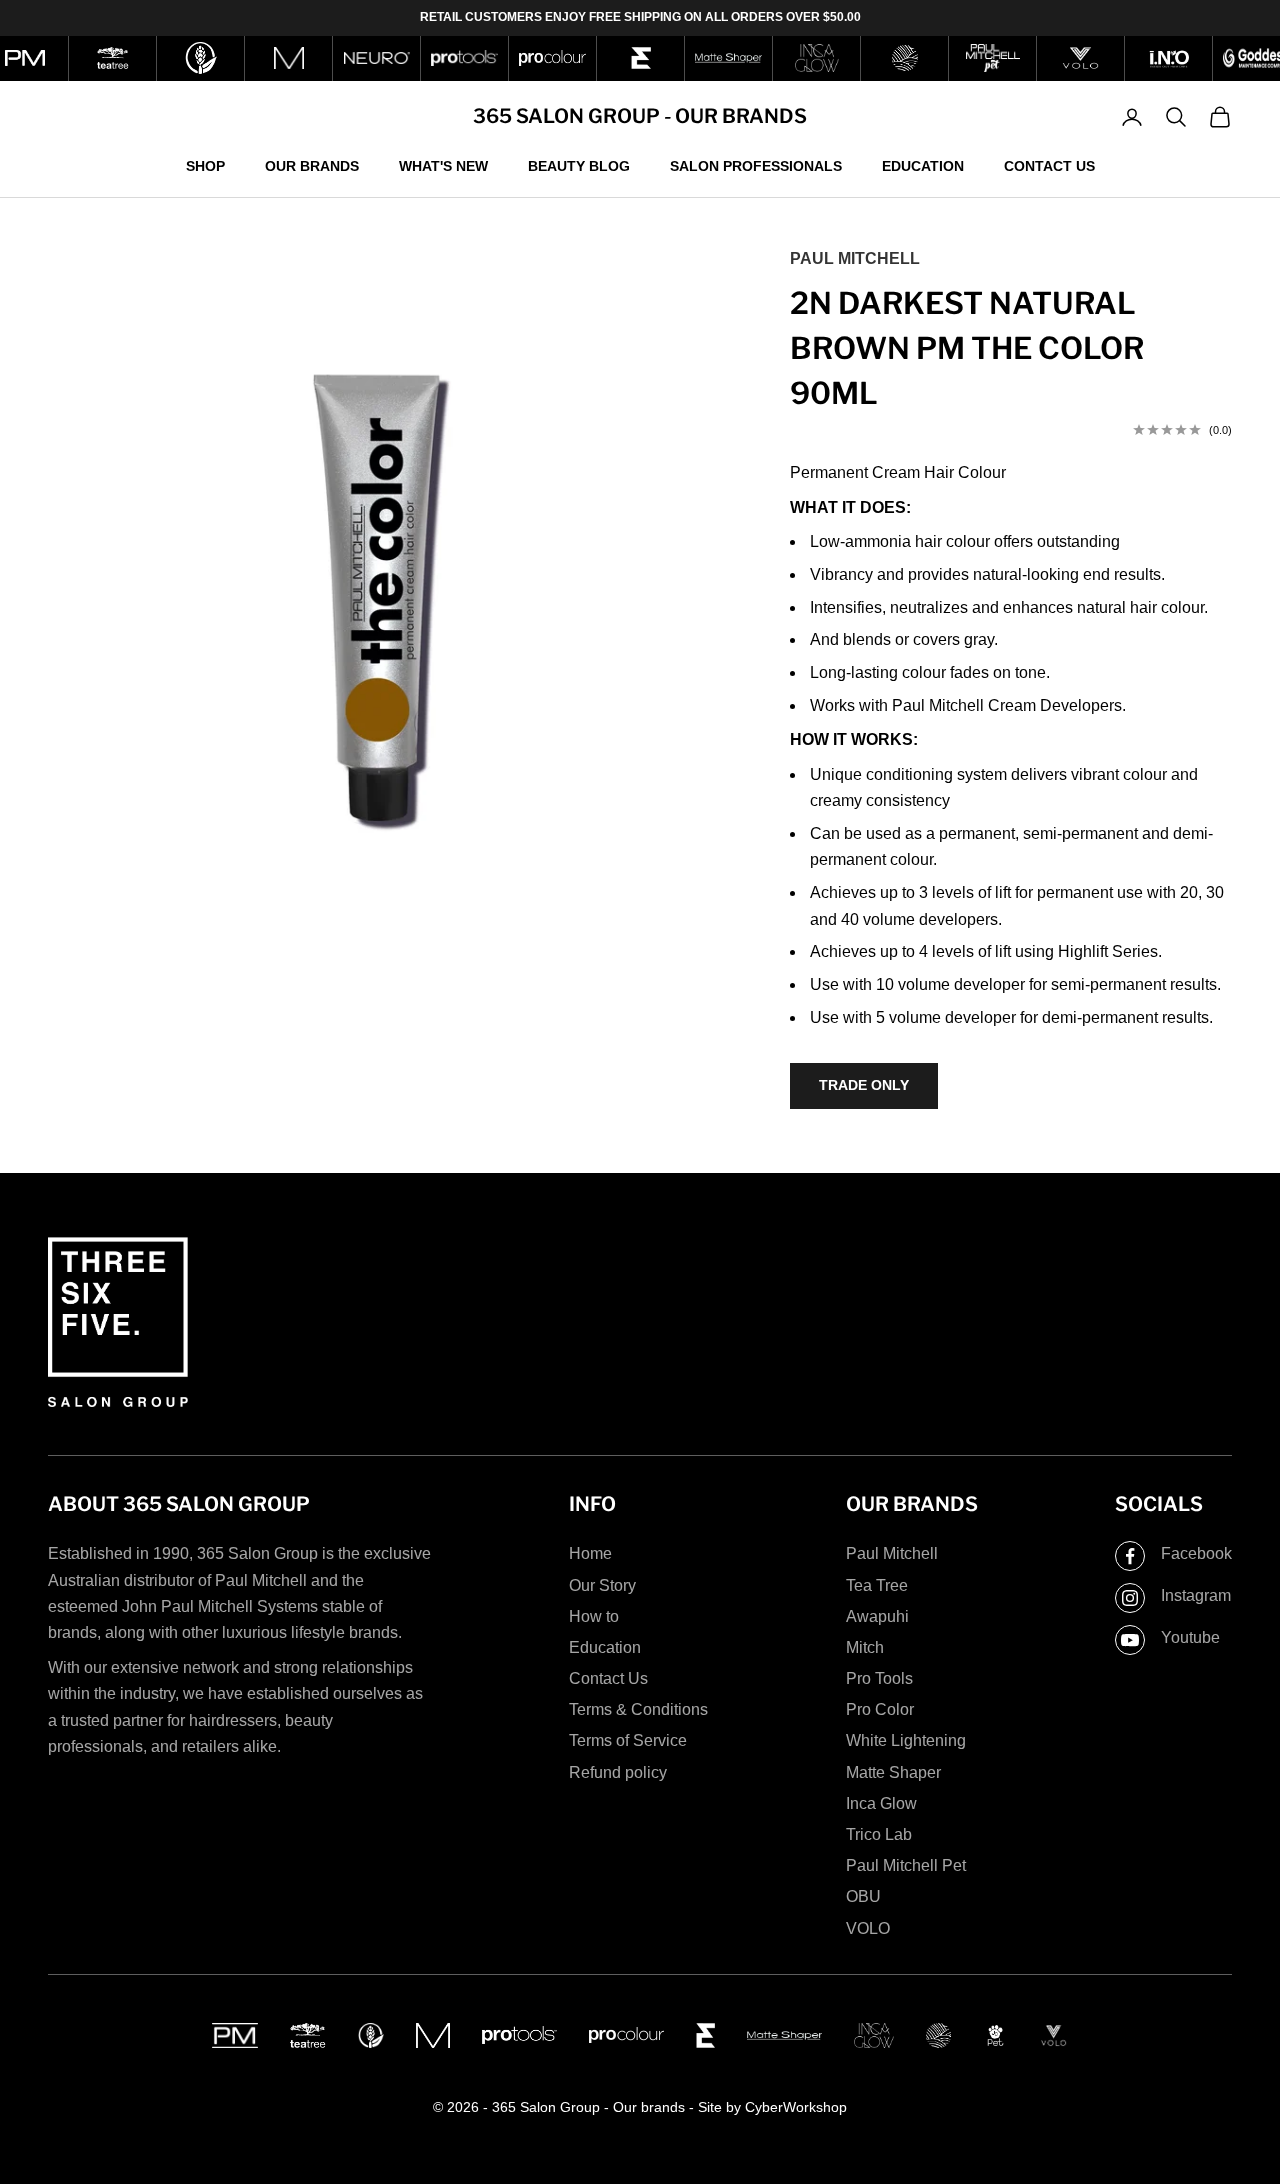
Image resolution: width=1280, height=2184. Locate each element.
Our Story (602, 1585)
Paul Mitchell (855, 258)
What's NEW (443, 165)
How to (594, 1616)
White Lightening (906, 1740)
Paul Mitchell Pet (906, 1865)
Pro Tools (879, 1678)
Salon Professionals (756, 165)
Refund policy (618, 1772)
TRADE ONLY (864, 1085)
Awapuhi (877, 1616)
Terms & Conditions (638, 1709)
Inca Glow (881, 1803)
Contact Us (1049, 165)
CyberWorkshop (796, 2107)
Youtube (1190, 1637)
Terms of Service (628, 1740)
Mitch (865, 1647)
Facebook (1196, 1553)
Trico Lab (879, 1834)
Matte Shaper (893, 1772)
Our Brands (312, 165)
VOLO (868, 1928)
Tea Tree (877, 1585)
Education (923, 165)
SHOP (205, 165)
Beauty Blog (579, 165)
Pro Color (880, 1709)
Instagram (1196, 1595)
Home (590, 1553)
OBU (863, 1896)
